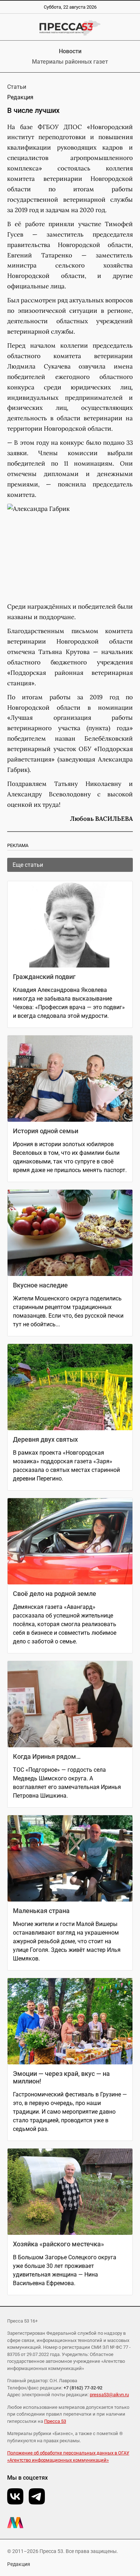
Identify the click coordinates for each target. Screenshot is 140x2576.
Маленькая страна (41, 1911)
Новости (70, 51)
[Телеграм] (37, 2496)
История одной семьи (46, 1131)
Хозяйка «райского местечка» (59, 2244)
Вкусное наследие (40, 1285)
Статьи (17, 87)
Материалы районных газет (70, 62)
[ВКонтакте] (15, 2496)
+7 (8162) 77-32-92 (83, 2388)
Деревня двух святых (45, 1439)
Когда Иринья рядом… (47, 1756)
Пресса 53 (55, 2421)
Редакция (19, 2564)
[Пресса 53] (70, 28)
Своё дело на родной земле (55, 1594)
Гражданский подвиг (44, 977)
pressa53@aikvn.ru (109, 2395)
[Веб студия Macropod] (70, 2523)
